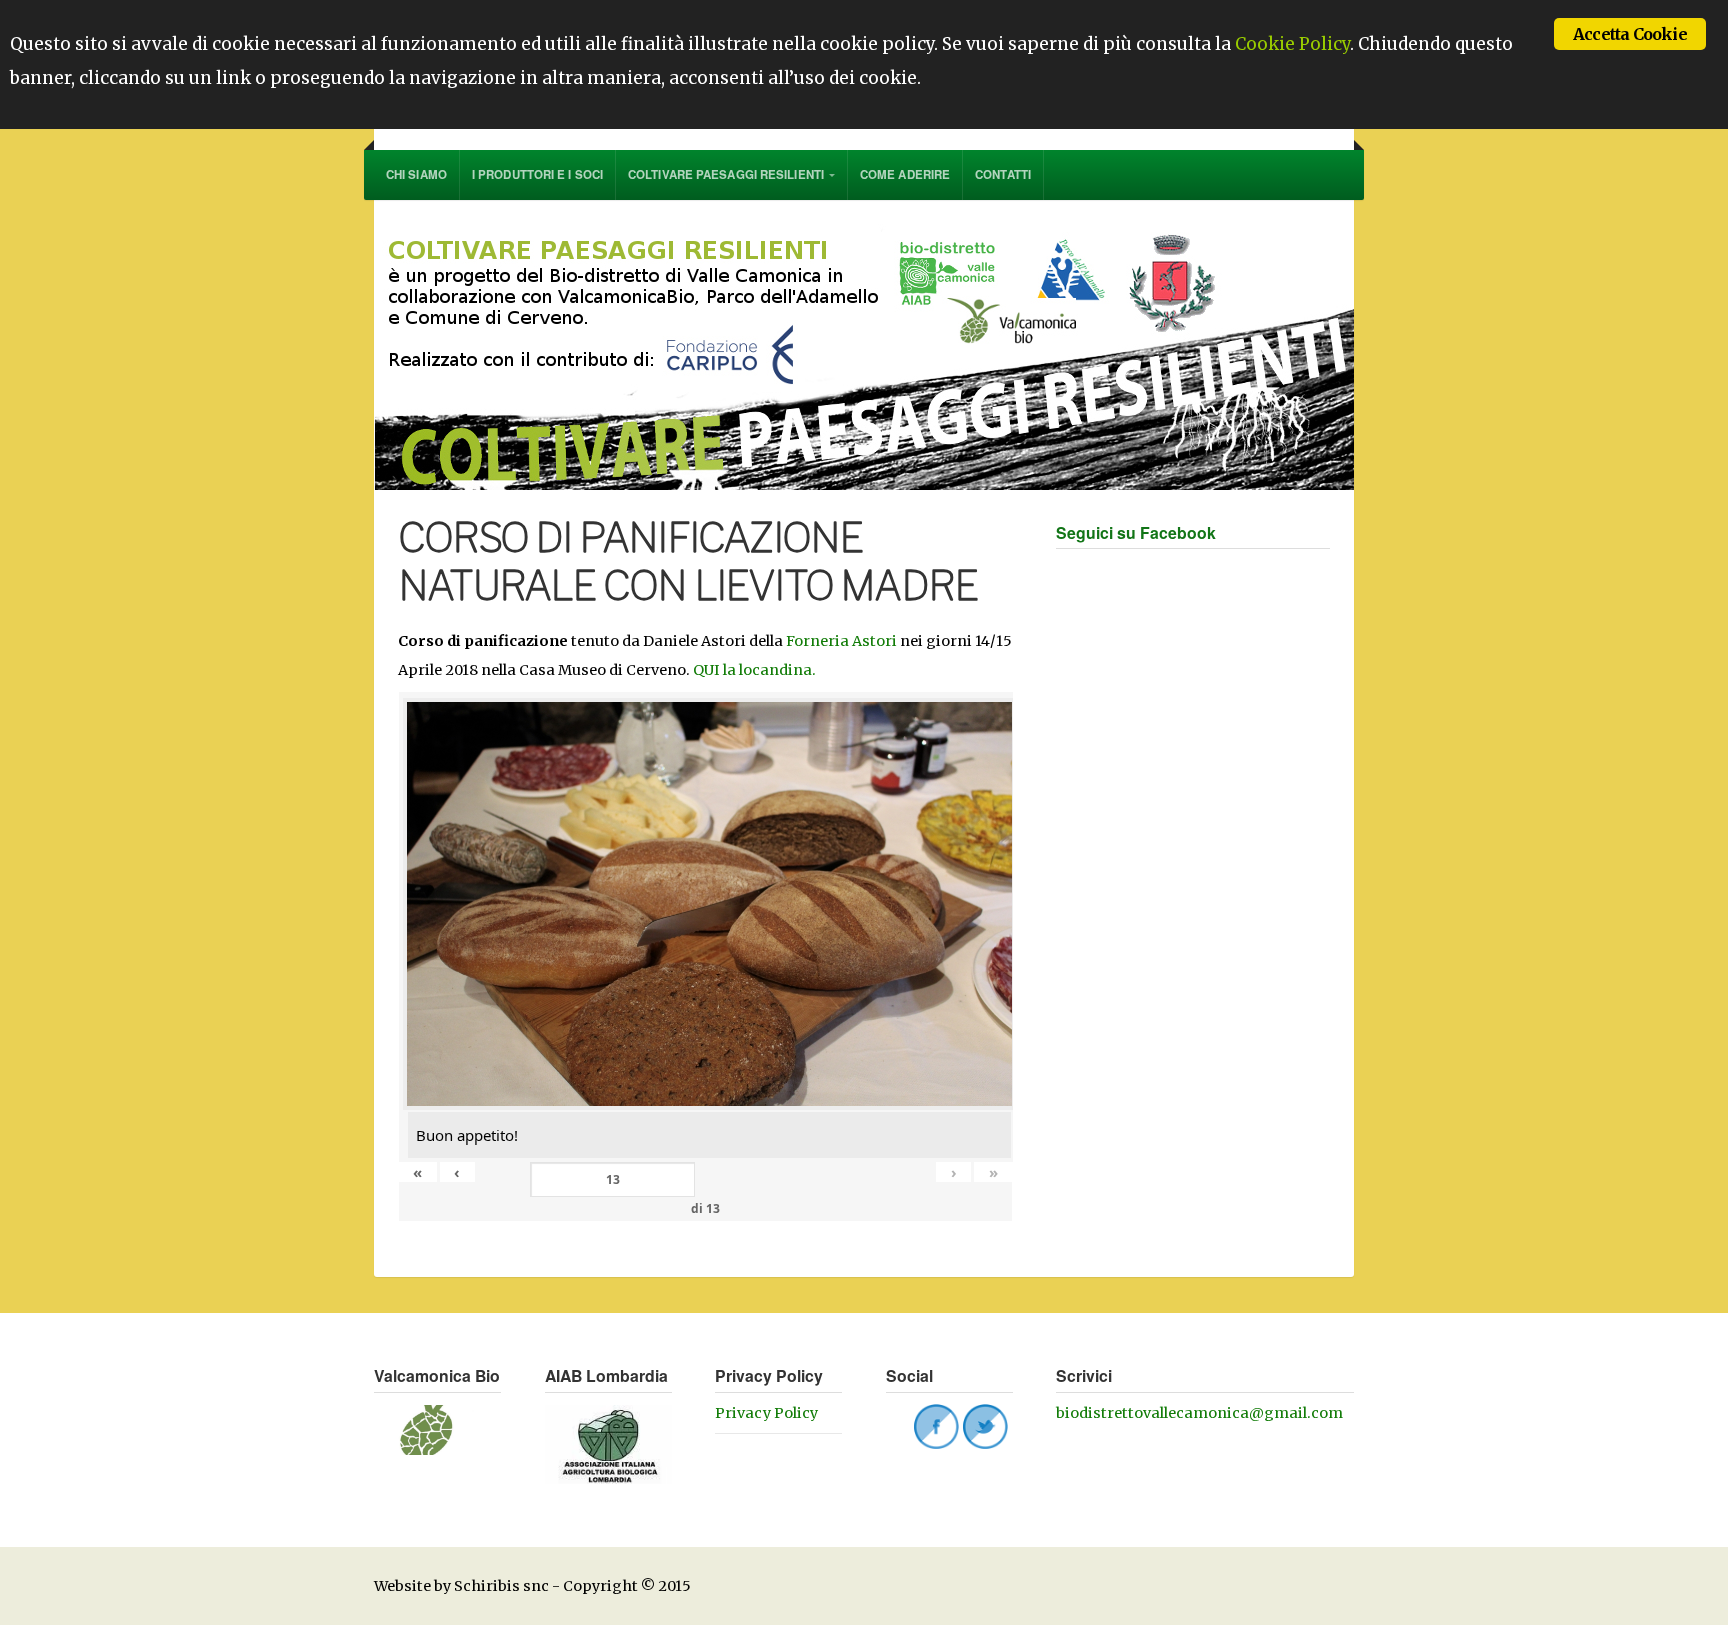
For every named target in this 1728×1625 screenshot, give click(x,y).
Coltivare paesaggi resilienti (726, 174)
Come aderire (905, 174)
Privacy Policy (766, 1413)
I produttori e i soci (537, 174)
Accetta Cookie (1630, 34)
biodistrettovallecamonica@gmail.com (1199, 1413)
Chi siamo (416, 174)
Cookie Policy (1292, 44)
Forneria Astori (841, 641)
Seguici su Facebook (1136, 532)
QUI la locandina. (754, 670)
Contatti (1003, 174)
